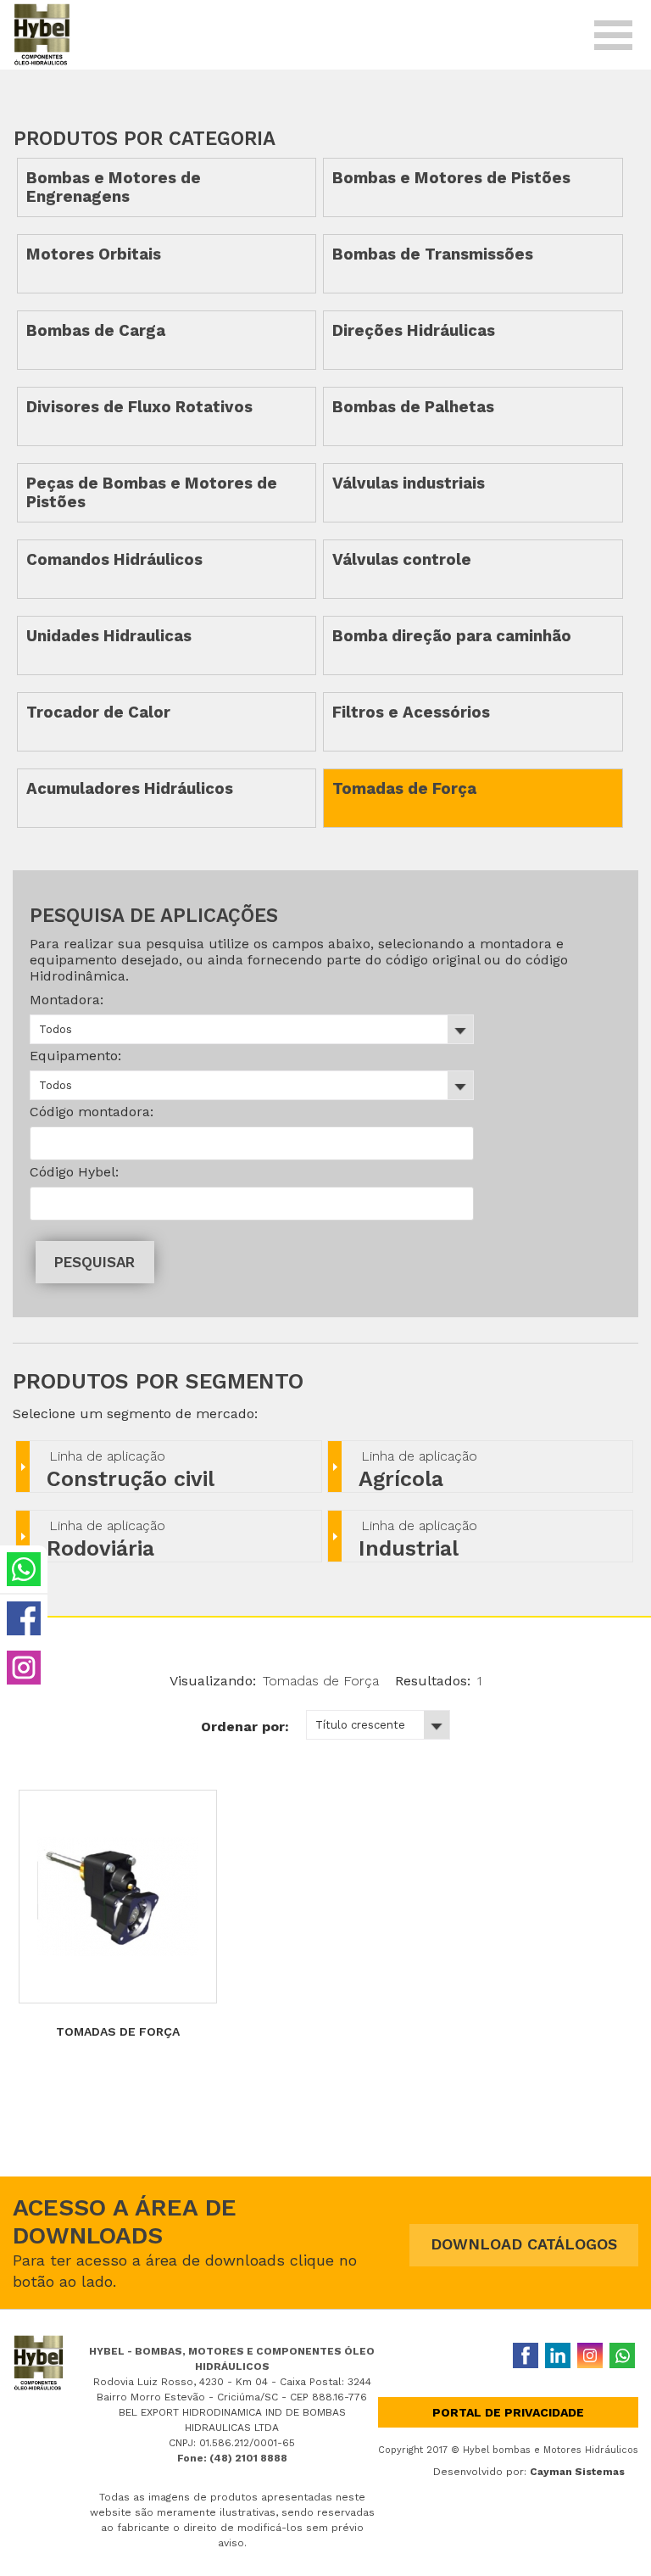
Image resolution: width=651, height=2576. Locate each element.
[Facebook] (526, 2355)
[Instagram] (590, 2355)
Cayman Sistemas (577, 2472)
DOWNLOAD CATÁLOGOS (524, 2244)
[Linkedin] (558, 2355)
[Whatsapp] (622, 2355)
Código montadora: (92, 1112)
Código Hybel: (74, 1172)
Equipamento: (75, 1056)
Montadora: (67, 1000)
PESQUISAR (95, 1262)
